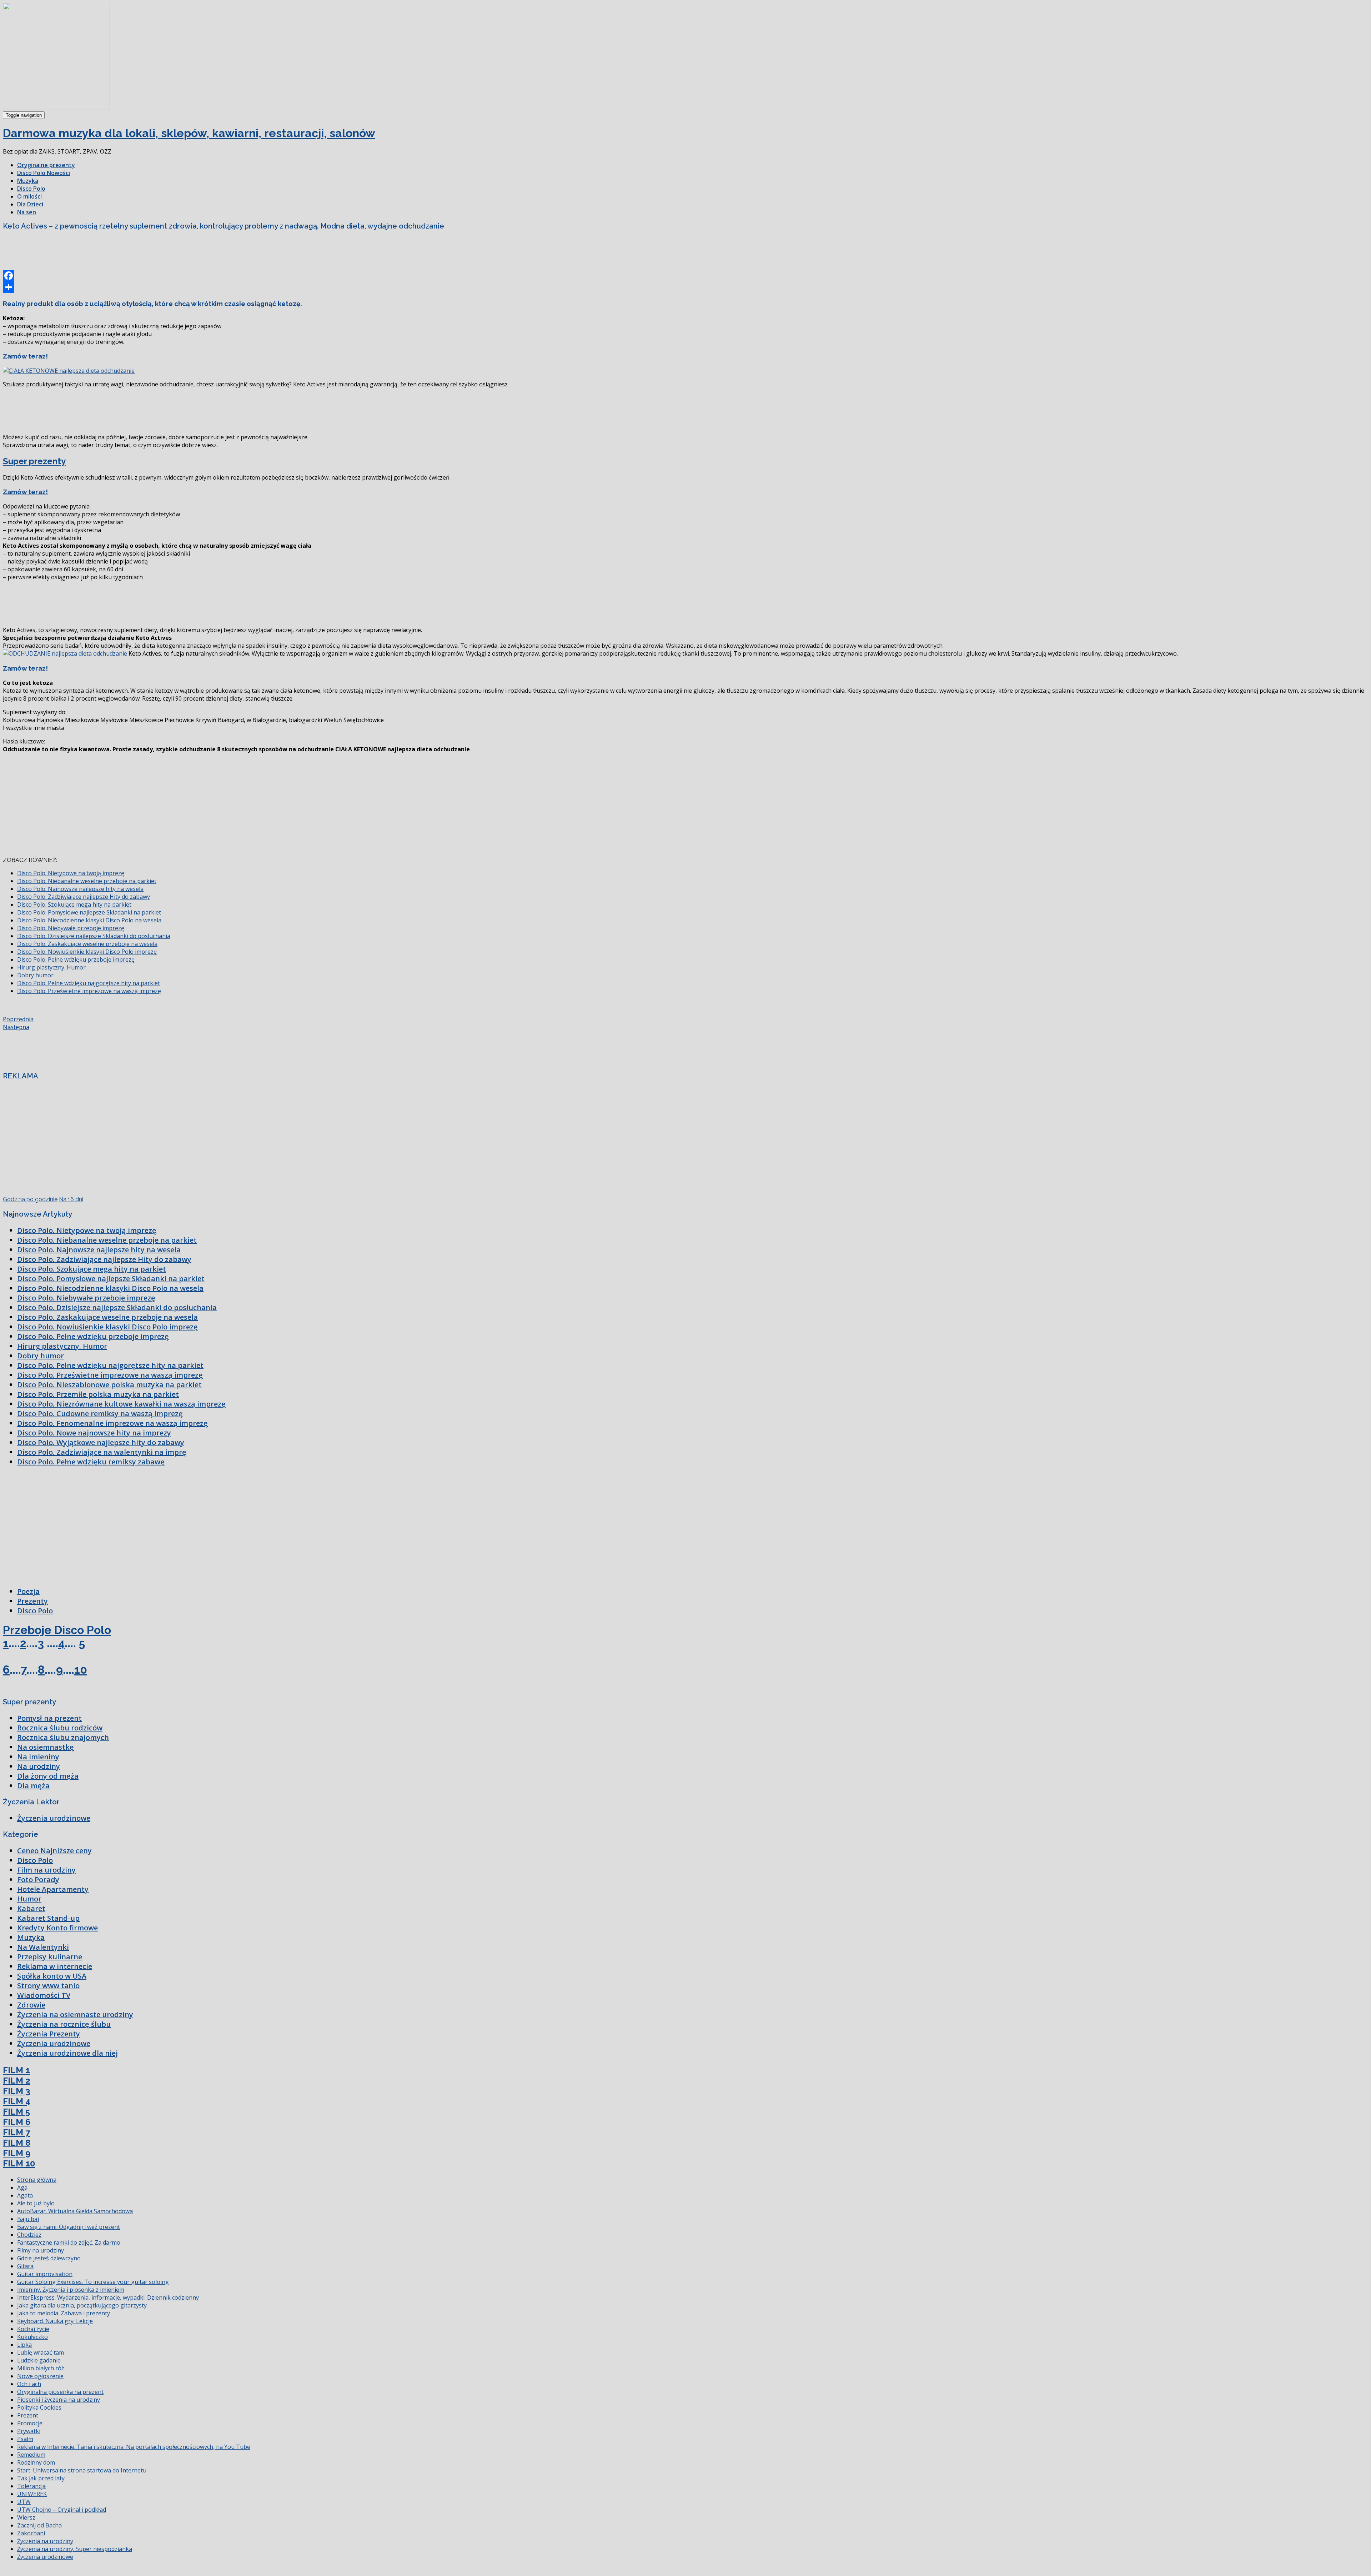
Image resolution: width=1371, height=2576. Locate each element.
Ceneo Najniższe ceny (54, 1851)
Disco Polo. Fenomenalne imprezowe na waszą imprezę (112, 1423)
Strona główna (37, 2180)
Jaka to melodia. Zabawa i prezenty (64, 2313)
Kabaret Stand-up (48, 1918)
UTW (24, 2502)
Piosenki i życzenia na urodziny (59, 2400)
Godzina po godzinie (30, 1199)
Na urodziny (39, 1766)
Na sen (27, 212)
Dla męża (33, 1786)
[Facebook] (685, 276)
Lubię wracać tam (41, 2352)
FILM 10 (19, 2163)
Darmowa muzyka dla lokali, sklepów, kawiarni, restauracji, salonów (189, 133)
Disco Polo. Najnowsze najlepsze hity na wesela (80, 889)
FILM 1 (16, 2070)
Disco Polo (31, 189)
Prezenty (32, 1601)
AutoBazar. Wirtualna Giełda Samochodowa (75, 2211)
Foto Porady (38, 1880)
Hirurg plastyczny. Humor (51, 967)
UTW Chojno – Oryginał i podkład (62, 2510)
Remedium (31, 2455)
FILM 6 (17, 2122)
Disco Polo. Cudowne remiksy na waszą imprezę (100, 1414)
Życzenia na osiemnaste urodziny (75, 2014)
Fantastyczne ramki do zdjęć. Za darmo (69, 2242)
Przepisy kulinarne (50, 1957)
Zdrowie (31, 2005)
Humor (29, 1899)
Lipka (24, 2345)
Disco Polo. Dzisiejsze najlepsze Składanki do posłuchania (94, 936)
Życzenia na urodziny (45, 2541)
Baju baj (28, 2219)
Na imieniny (38, 1757)
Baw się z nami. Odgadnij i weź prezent (69, 2227)
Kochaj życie (33, 2329)
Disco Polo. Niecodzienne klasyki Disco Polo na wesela (89, 920)
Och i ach (29, 2384)
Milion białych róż (41, 2368)
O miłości (29, 196)
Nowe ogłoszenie (40, 2376)
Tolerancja (31, 2486)
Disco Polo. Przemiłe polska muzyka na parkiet (98, 1394)
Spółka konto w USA (52, 1976)
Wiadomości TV (44, 1995)
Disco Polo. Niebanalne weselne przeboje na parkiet (87, 881)
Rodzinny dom (36, 2462)
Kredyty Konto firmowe (57, 1928)
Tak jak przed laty (41, 2478)
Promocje (30, 2423)
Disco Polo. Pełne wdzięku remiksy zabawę (91, 1462)
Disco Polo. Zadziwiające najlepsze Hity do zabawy (84, 897)
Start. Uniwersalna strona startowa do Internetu (82, 2470)
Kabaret (31, 1908)
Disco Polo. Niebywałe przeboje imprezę (71, 928)
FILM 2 (17, 2081)
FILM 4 (17, 2101)
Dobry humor (35, 975)
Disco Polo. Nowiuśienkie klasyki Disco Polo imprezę (87, 952)
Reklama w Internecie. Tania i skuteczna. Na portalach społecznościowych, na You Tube (134, 2447)
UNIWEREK (32, 2494)
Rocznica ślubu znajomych (63, 1737)
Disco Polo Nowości (44, 173)
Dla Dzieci (30, 204)
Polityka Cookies (39, 2407)
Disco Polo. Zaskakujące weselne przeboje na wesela (87, 944)
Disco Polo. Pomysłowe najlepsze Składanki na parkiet (89, 912)
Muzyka (28, 181)
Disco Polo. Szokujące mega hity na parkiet (74, 904)
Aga (22, 2187)
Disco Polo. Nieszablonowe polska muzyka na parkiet (109, 1385)
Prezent (28, 2415)
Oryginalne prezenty (46, 165)
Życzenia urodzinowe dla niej (67, 2053)
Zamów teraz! (25, 356)
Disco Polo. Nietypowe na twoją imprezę (71, 873)
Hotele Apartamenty (53, 1889)
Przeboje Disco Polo (57, 1630)
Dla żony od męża (48, 1776)
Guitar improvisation (45, 2274)
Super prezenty (34, 461)
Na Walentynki (43, 1947)
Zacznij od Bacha (39, 2525)
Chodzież (29, 2235)
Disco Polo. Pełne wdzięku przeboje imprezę (76, 959)
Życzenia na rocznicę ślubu (64, 2024)
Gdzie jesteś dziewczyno (49, 2258)
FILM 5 (16, 2112)
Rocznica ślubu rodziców (60, 1728)
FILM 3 (17, 2091)
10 (81, 1670)
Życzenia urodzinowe (54, 1818)
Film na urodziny (46, 1870)
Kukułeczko (32, 2337)
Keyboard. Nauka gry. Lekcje (55, 2321)
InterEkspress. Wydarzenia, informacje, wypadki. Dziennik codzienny (108, 2297)
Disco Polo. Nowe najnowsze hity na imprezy (94, 1433)
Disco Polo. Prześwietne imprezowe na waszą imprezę (89, 991)
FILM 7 (16, 2132)
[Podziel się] (685, 287)
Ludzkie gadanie (39, 2360)
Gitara (25, 2266)
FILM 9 (17, 2153)
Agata (25, 2195)
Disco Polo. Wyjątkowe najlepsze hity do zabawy (101, 1442)
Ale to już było (36, 2203)
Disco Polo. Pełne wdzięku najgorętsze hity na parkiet (89, 983)
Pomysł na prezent (49, 1718)
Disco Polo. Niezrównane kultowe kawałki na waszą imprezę (121, 1404)
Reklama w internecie (55, 1966)
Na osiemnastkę (46, 1747)
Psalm (25, 2439)
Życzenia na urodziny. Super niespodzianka (75, 2549)
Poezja (28, 1591)
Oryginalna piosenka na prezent (60, 2392)
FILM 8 (17, 2143)
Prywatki (29, 2431)
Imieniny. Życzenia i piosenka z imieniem (71, 2290)
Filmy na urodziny (41, 2250)
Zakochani (31, 2533)
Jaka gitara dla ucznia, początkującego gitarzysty (82, 2305)
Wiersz (26, 2517)
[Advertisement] (133, 252)
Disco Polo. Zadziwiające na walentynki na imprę (102, 1452)
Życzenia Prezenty (49, 2034)
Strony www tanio (48, 1986)
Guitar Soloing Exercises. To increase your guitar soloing (93, 2282)
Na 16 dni (71, 1199)
